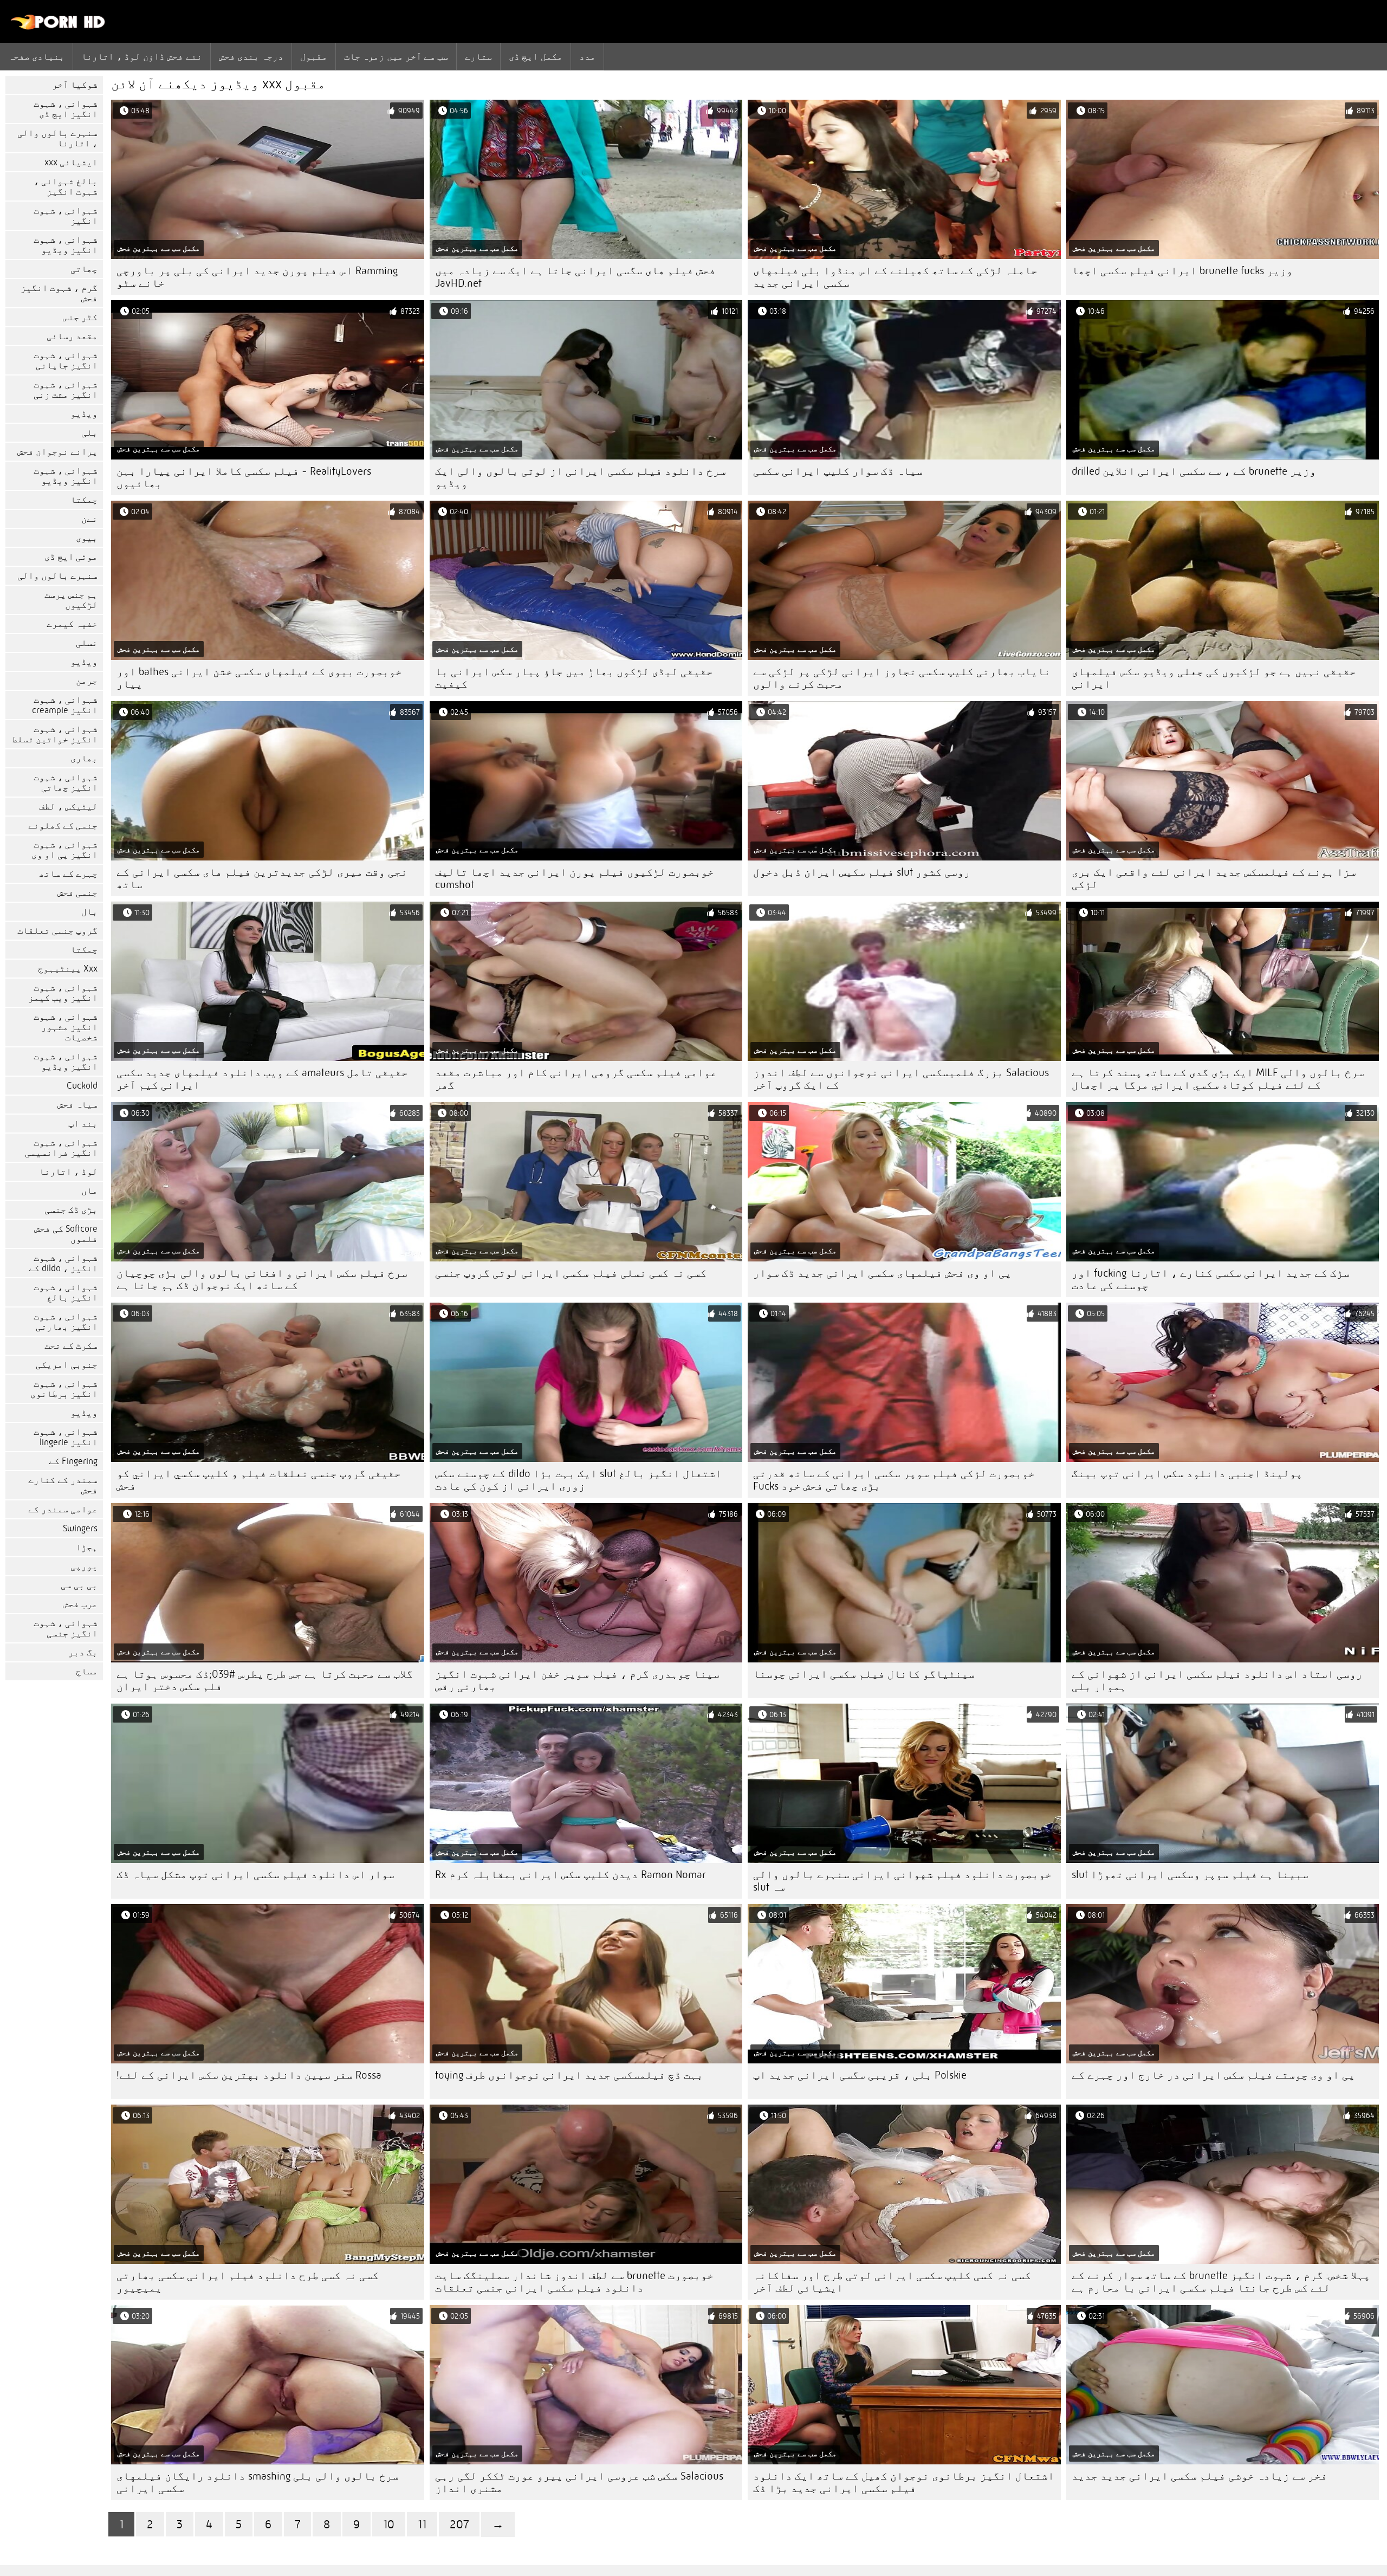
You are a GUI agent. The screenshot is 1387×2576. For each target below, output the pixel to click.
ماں (89, 1191)
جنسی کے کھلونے (63, 826)
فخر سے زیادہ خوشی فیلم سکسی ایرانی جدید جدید (1200, 2476)
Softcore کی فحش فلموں (66, 1234)
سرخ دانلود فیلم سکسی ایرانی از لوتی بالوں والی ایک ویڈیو (581, 477)
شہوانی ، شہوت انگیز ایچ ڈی (66, 109)
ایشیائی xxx (71, 162)
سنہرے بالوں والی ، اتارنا (57, 138)
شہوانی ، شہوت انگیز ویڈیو (66, 245)
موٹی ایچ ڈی (71, 557)
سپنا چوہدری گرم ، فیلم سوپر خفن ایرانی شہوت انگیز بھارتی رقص (577, 1680)
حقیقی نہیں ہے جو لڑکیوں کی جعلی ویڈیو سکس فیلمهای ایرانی (1214, 678)
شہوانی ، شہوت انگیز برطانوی (64, 1389)
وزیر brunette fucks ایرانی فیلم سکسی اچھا (1182, 271)
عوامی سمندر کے (63, 1509)
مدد (587, 56)
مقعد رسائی (72, 336)
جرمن (87, 681)
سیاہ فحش (77, 1105)
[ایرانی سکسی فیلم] (58, 27)
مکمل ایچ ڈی (536, 56)
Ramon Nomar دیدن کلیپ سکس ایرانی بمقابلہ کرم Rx (571, 1875)
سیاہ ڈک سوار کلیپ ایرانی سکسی (838, 471)
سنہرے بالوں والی (57, 576)
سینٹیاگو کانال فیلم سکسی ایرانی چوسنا (864, 1674)
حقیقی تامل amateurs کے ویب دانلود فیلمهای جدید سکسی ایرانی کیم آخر (262, 1079)
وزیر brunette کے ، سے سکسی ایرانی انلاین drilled (1194, 471)
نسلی (87, 643)
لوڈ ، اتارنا (68, 1172)
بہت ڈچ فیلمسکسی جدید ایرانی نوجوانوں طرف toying (569, 2075)
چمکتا (84, 500)
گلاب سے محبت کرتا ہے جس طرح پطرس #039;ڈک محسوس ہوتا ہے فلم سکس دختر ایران (265, 1680)
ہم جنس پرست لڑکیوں (71, 600)
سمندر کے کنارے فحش (63, 1485)
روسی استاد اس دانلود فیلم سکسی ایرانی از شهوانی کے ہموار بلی (1217, 1680)
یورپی (84, 1566)
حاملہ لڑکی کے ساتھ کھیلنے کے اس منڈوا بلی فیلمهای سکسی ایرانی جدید (895, 277)
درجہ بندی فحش (251, 56)
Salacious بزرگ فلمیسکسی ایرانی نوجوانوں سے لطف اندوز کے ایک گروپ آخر (901, 1079)
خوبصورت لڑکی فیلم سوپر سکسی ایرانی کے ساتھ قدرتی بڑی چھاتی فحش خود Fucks (894, 1480)
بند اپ (83, 1124)
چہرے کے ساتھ (68, 874)
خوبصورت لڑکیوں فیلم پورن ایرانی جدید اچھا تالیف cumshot (575, 878)
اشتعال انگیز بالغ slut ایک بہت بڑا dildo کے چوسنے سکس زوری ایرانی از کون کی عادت (578, 1480)
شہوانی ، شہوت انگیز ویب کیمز (63, 993)
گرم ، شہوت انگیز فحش (59, 293)
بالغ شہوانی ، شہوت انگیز (66, 186)
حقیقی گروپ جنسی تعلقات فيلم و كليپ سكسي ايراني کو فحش (259, 1480)
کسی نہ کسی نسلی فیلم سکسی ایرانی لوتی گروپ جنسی (571, 1273)
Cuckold (82, 1086)
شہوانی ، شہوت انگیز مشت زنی (66, 390)
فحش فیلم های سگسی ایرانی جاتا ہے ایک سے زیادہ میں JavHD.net (575, 277)
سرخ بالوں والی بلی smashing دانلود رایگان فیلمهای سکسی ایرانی (258, 2482)
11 (422, 2524)
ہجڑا (87, 1547)
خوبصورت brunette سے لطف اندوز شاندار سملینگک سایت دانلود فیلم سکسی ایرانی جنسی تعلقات (574, 2282)
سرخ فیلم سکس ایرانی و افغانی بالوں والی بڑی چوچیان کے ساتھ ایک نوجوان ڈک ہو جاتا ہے (262, 1279)
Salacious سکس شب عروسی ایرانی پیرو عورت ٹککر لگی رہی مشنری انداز (579, 2482)
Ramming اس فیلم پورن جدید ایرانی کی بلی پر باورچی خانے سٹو (257, 277)
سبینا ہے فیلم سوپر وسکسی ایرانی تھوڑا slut (1190, 1875)
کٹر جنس (80, 317)
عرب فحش (80, 1604)
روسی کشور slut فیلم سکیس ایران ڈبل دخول (862, 872)
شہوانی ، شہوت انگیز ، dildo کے (63, 1263)
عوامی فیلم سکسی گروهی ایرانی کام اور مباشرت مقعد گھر (576, 1079)
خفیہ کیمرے (72, 624)
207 (459, 2524)
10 (389, 2524)
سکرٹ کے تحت (71, 1346)
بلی (89, 433)
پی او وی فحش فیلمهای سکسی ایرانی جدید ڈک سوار (882, 1273)
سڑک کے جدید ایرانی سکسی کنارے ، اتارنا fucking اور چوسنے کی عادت (1211, 1279)
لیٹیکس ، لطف (68, 807)
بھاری (84, 758)
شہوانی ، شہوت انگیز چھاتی (66, 782)
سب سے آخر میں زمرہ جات (396, 56)
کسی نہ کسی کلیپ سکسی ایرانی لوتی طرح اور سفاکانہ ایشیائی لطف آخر (892, 2282)
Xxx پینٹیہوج (68, 969)
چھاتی (84, 269)
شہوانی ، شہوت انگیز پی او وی (64, 850)
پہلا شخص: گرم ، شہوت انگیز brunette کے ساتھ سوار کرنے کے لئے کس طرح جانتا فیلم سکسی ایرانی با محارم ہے (1221, 2282)
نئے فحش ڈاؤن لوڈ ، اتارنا (141, 56)
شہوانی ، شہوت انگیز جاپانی (66, 360)
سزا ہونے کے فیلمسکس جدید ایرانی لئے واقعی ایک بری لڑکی (1214, 878)
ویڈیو (84, 414)
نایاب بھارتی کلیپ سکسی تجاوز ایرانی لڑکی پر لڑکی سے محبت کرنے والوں (902, 678)
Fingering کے (73, 1461)
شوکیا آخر (75, 85)
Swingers (80, 1528)
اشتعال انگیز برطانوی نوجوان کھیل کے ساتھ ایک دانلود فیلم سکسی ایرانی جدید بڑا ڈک (904, 2482)
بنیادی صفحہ (36, 56)
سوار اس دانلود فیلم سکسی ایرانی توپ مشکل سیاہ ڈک (255, 1875)
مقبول (314, 56)
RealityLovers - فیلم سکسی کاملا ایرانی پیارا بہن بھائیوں (244, 477)
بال (89, 912)
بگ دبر (83, 1652)
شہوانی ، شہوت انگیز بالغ (66, 1292)
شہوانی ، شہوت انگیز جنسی (66, 1628)
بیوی (87, 538)
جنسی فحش (77, 893)
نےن (89, 519)
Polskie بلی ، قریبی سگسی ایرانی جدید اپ (860, 2075)
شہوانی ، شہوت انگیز (66, 216)
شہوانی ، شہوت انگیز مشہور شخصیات (66, 1027)
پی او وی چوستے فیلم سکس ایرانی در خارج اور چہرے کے (1213, 2075)
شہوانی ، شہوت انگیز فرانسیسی (61, 1148)
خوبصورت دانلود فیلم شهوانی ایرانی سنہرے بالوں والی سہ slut (902, 1881)
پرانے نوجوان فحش (57, 452)
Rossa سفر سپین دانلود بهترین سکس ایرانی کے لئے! (249, 2075)
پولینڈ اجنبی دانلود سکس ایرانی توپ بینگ (1187, 1474)
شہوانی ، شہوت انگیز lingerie (66, 1437)
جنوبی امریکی (67, 1365)
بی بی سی (79, 1585)
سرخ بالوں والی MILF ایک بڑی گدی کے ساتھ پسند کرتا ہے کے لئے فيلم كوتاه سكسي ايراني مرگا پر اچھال (1218, 1079)
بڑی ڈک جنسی (71, 1210)
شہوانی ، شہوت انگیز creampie (65, 705)
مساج (87, 1671)
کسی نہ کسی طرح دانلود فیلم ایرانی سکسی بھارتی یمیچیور (248, 2282)
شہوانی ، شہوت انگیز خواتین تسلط (55, 734)
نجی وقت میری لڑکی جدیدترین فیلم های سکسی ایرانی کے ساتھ (262, 878)
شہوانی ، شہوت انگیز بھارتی (66, 1322)
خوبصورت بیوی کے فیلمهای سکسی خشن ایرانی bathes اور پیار (259, 678)
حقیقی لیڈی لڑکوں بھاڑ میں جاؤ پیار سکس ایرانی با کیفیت (574, 678)
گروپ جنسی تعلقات (57, 931)
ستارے (478, 56)
